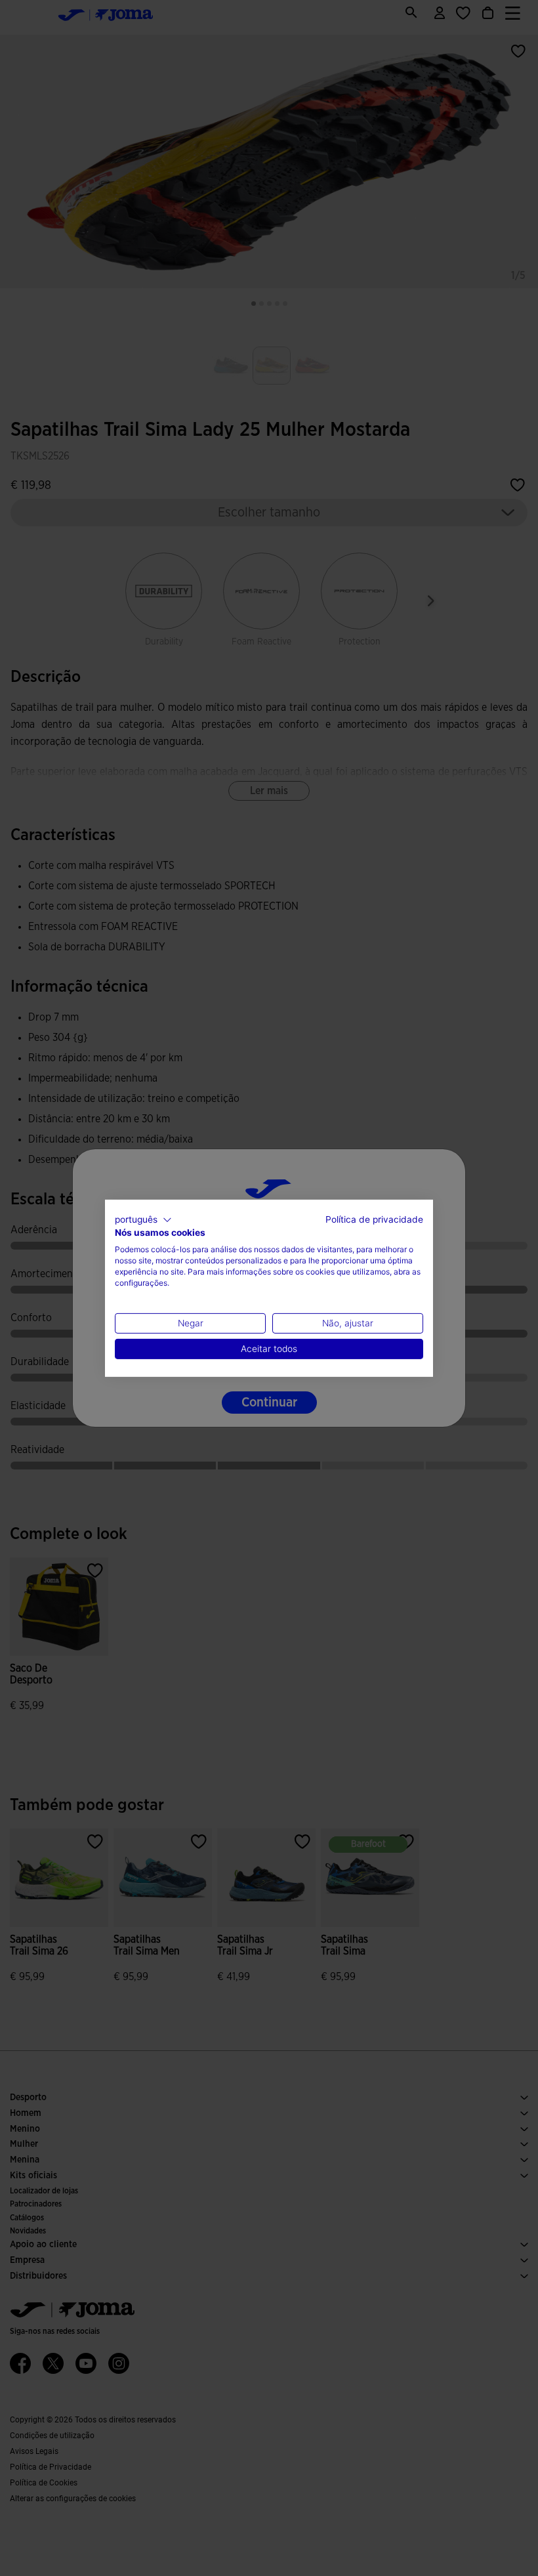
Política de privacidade (374, 1219)
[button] (143, 1219)
